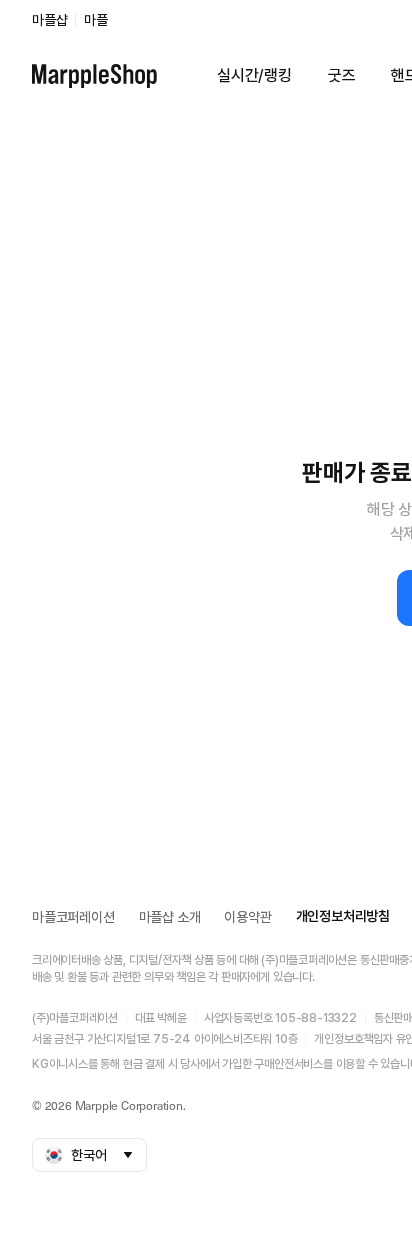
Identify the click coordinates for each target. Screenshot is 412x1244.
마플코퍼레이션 (73, 917)
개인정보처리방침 (343, 916)
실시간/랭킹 (254, 75)
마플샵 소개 (170, 917)
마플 (96, 20)
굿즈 (342, 75)
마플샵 (49, 20)
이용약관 (247, 917)
